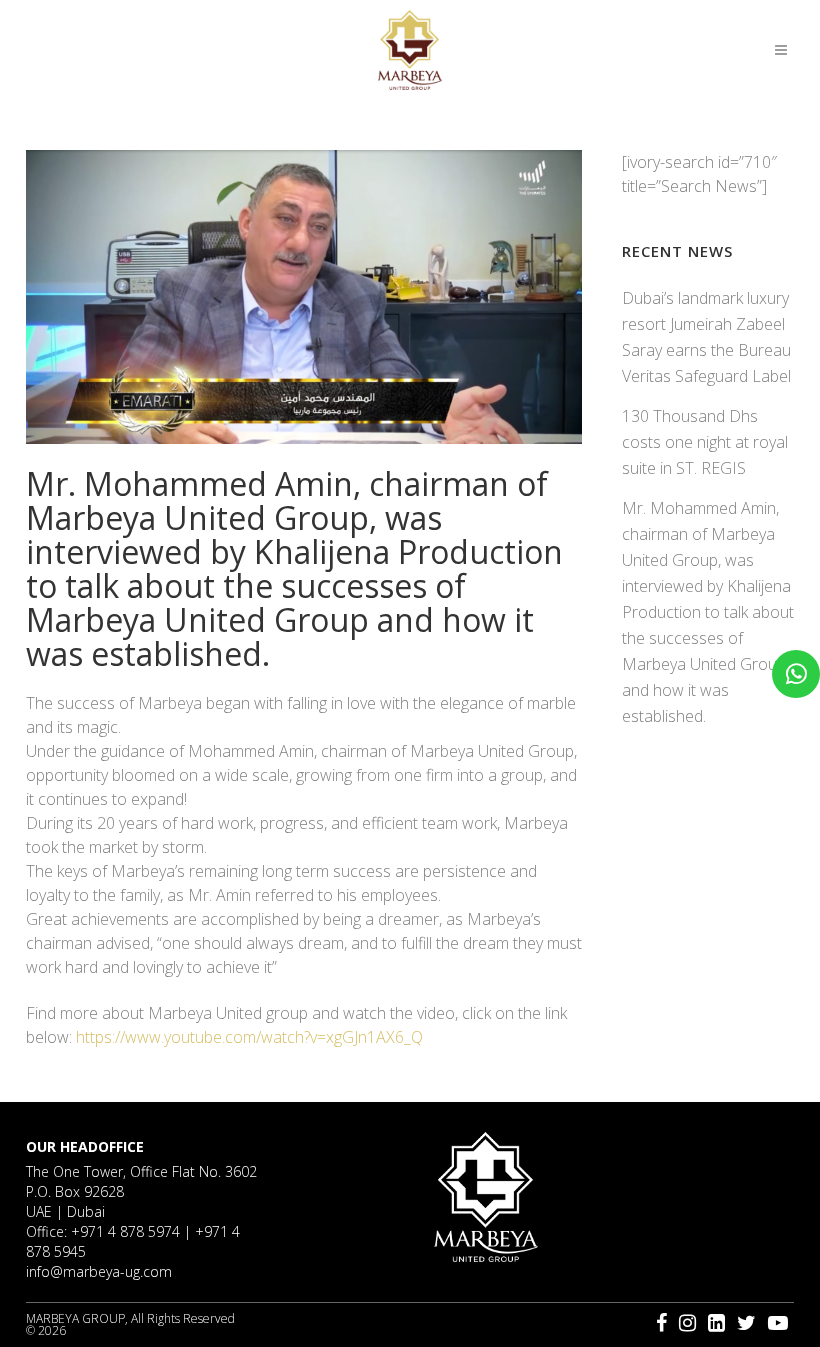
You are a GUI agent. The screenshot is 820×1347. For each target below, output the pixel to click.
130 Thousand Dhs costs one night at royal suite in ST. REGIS (705, 442)
